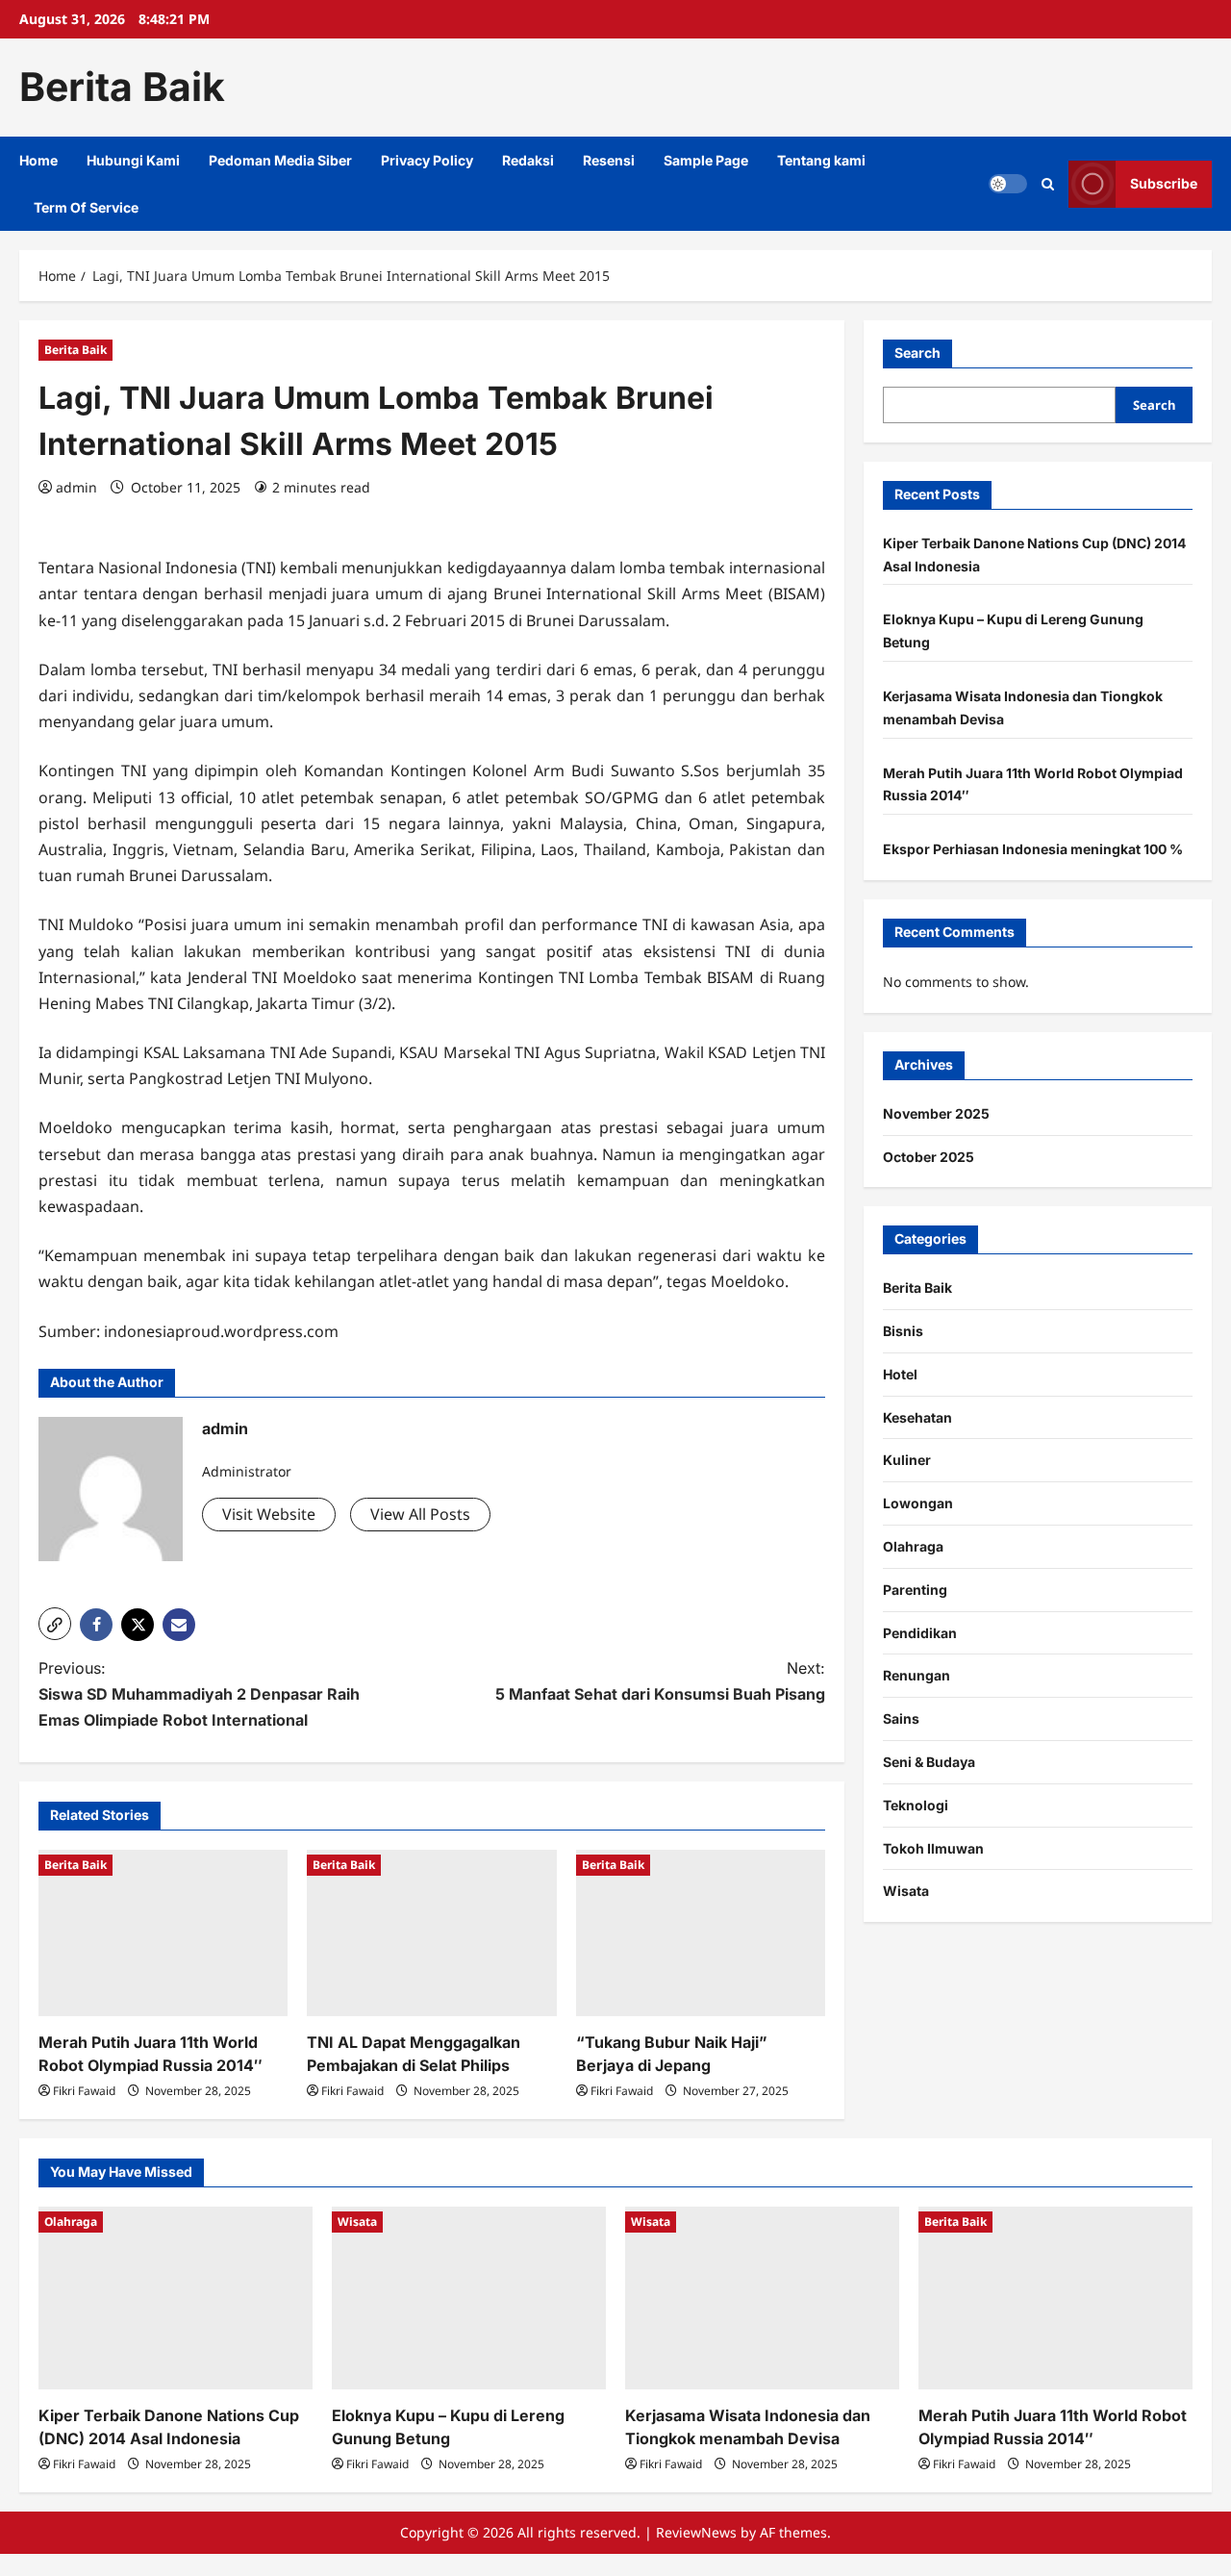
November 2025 (936, 1113)
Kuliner (907, 1460)
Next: (660, 1681)
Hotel (900, 1374)
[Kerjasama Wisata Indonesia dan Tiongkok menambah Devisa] (762, 2298)
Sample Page (706, 160)
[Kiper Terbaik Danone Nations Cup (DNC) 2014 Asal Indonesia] (176, 2298)
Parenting (915, 1590)
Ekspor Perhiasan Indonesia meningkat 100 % (1033, 849)
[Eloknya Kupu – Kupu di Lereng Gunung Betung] (469, 2298)
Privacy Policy (427, 160)
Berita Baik (122, 87)
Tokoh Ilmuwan (933, 1848)
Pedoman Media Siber (280, 160)
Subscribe (1164, 183)
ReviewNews (696, 2532)
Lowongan (918, 1503)
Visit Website (269, 1514)
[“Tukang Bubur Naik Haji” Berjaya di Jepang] (701, 1933)
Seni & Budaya (929, 1762)
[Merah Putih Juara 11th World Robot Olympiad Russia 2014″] (163, 1933)
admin (76, 487)
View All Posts (420, 1514)
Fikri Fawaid (84, 2091)
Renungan (917, 1675)
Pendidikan (920, 1633)
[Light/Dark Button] (1008, 184)
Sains (901, 1718)
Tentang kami (821, 160)
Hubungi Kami (133, 160)
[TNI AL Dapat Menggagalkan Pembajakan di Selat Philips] (431, 1933)
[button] (55, 1624)
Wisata (906, 1891)
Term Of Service (86, 207)
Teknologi (916, 1805)
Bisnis (903, 1331)
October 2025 (929, 1157)
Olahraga (913, 1546)
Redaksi (528, 160)
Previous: (199, 1694)
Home (38, 160)
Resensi (609, 160)
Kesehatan (917, 1417)
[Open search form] (1048, 183)
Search (917, 353)
